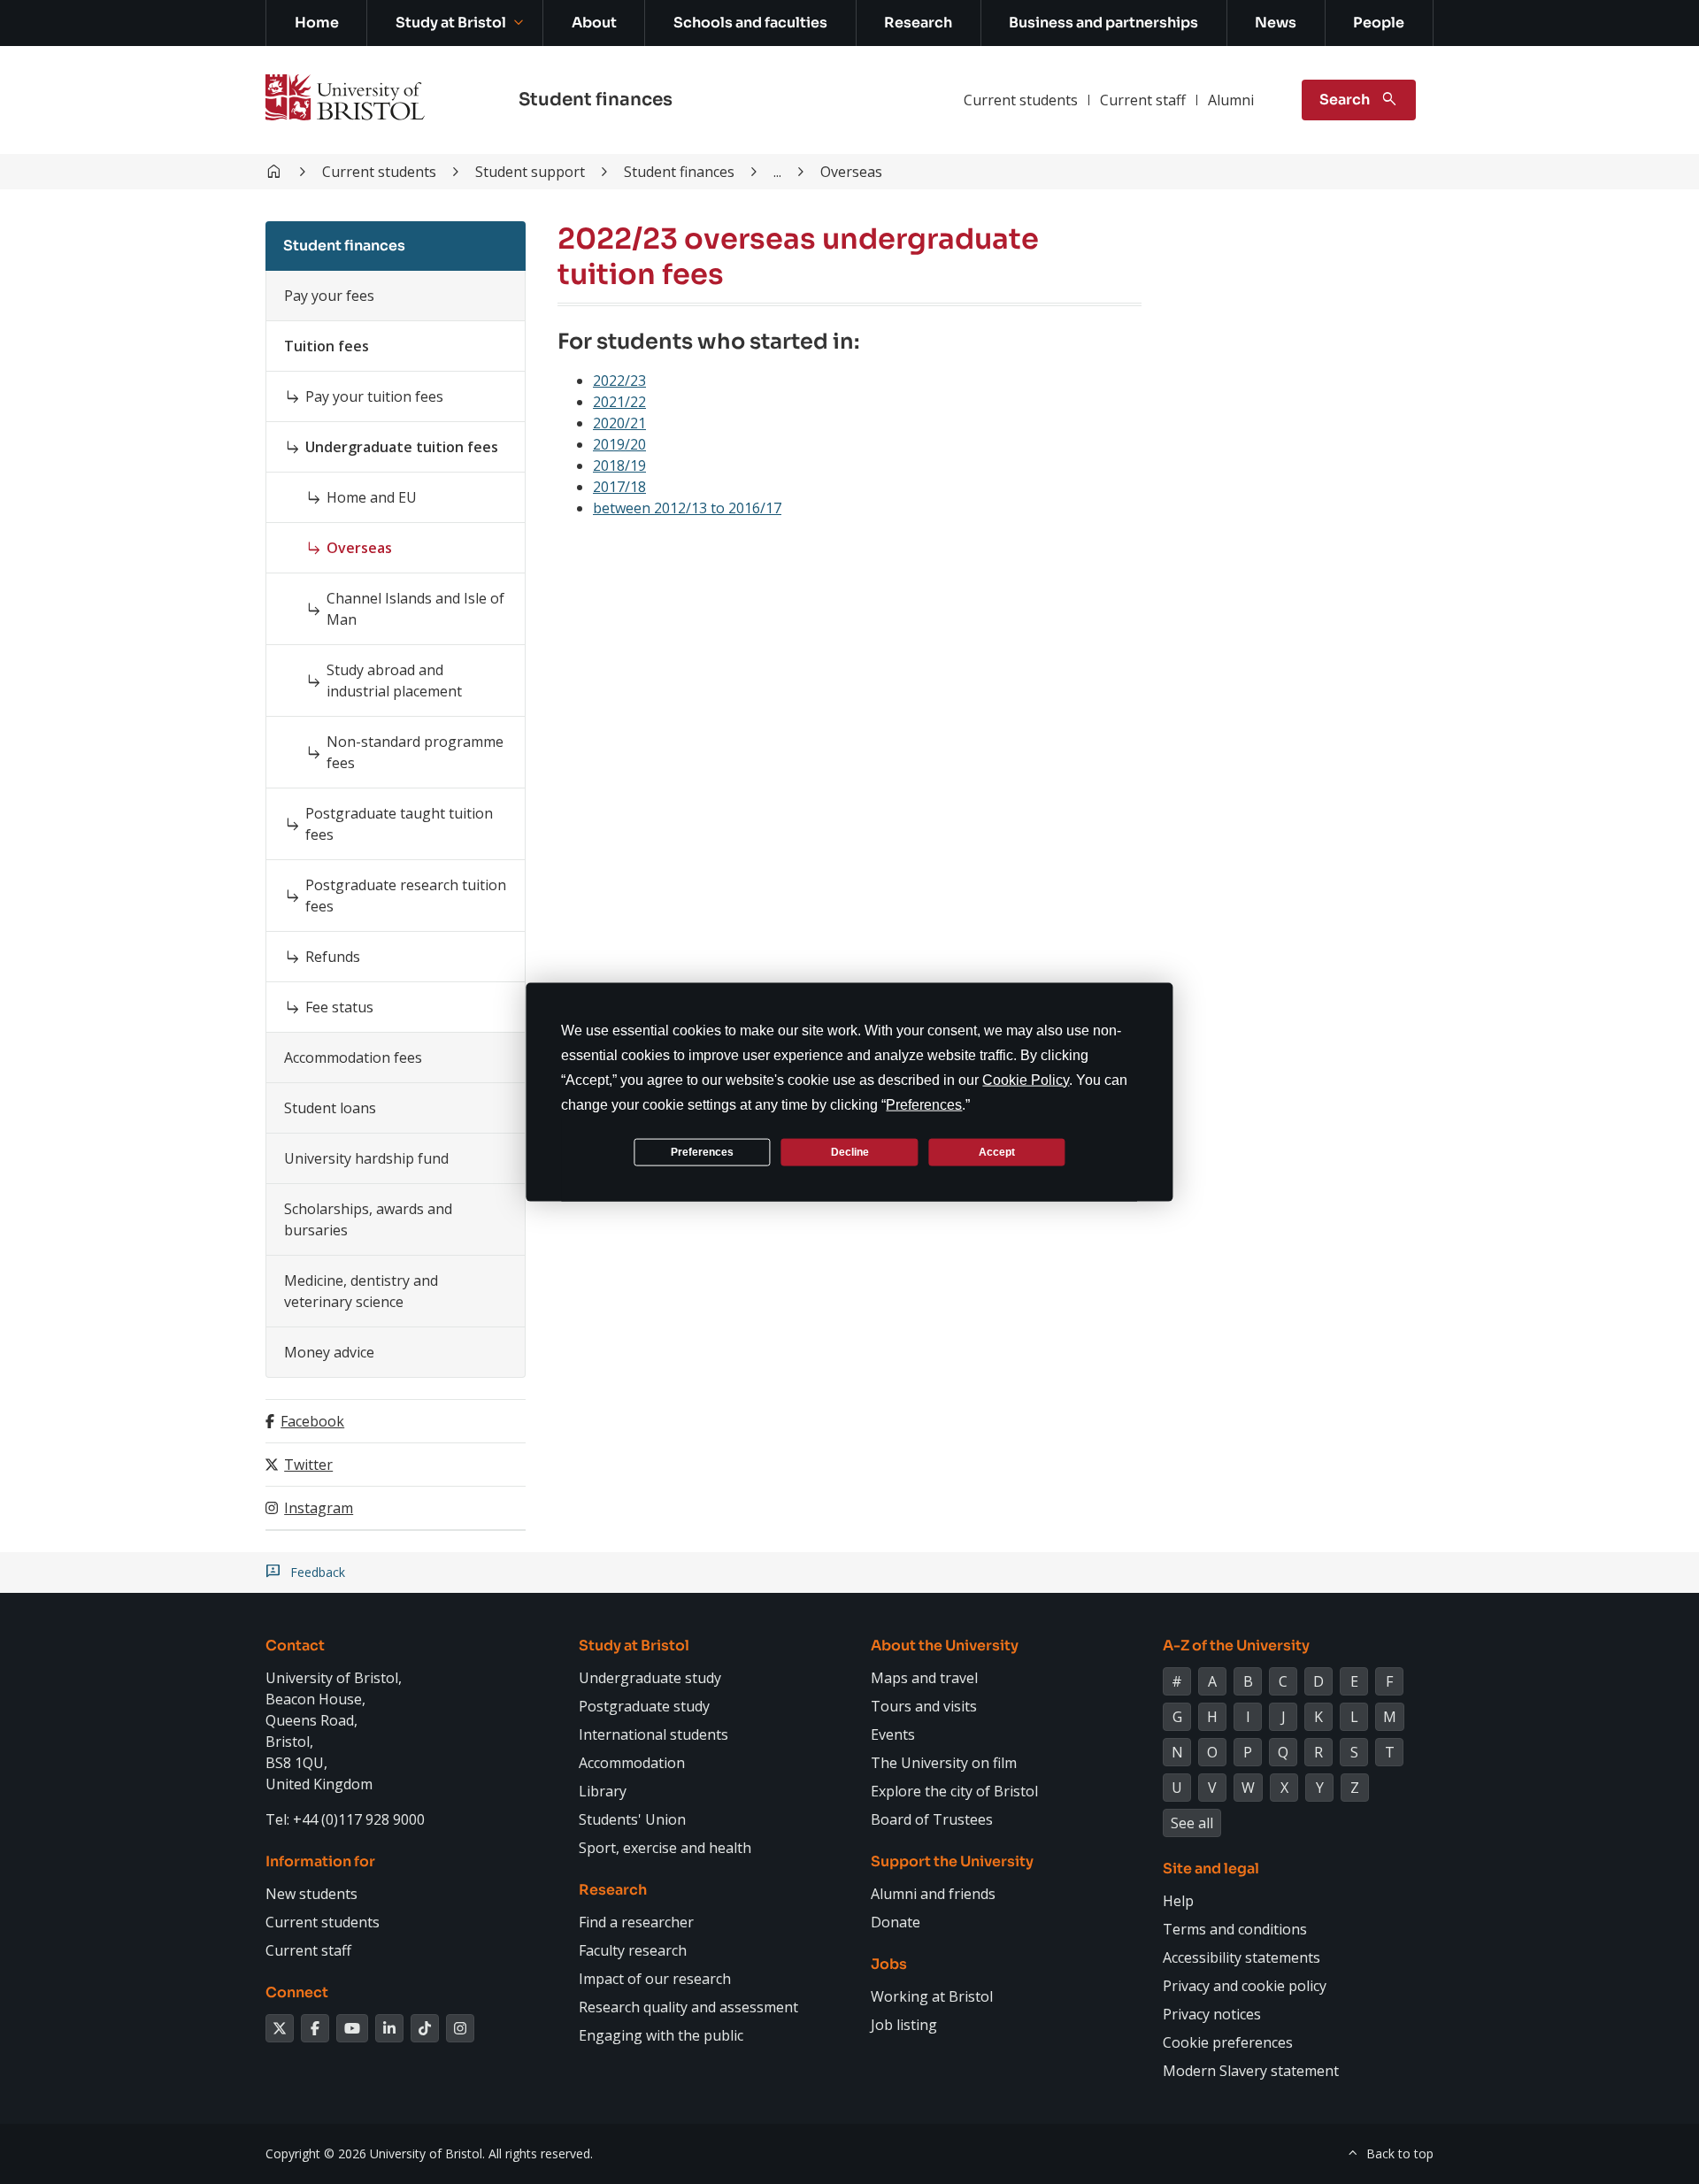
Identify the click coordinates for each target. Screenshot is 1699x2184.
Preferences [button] (924, 1105)
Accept (997, 1151)
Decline (850, 1151)
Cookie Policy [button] (1026, 1080)
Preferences (702, 1151)
